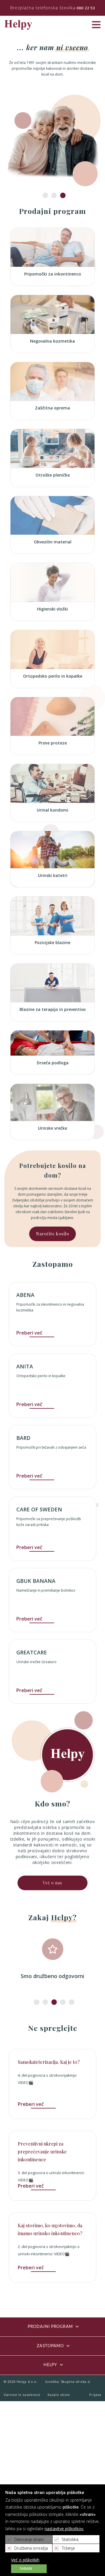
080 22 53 (86, 8)
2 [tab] (52, 196)
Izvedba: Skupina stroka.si (68, 2381)
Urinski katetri (53, 875)
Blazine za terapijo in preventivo (53, 1009)
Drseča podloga (53, 1063)
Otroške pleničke (53, 475)
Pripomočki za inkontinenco (53, 274)
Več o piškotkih (25, 2560)
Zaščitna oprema (52, 408)
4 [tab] (61, 2002)
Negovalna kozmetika (52, 341)
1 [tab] (44, 196)
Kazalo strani (59, 2395)
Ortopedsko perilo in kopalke (53, 676)
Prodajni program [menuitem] (50, 2327)
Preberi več (29, 1333)
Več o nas (52, 1883)
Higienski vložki (52, 609)
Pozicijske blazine (52, 942)
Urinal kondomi (52, 810)
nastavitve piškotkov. (64, 2529)
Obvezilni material (53, 542)
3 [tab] (61, 196)
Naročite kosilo (52, 1234)
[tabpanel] (52, 1959)
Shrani (26, 2569)
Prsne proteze (53, 743)
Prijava (95, 2395)
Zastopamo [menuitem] (50, 2346)
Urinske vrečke (52, 1128)
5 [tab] (70, 2002)
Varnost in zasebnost (22, 2395)
